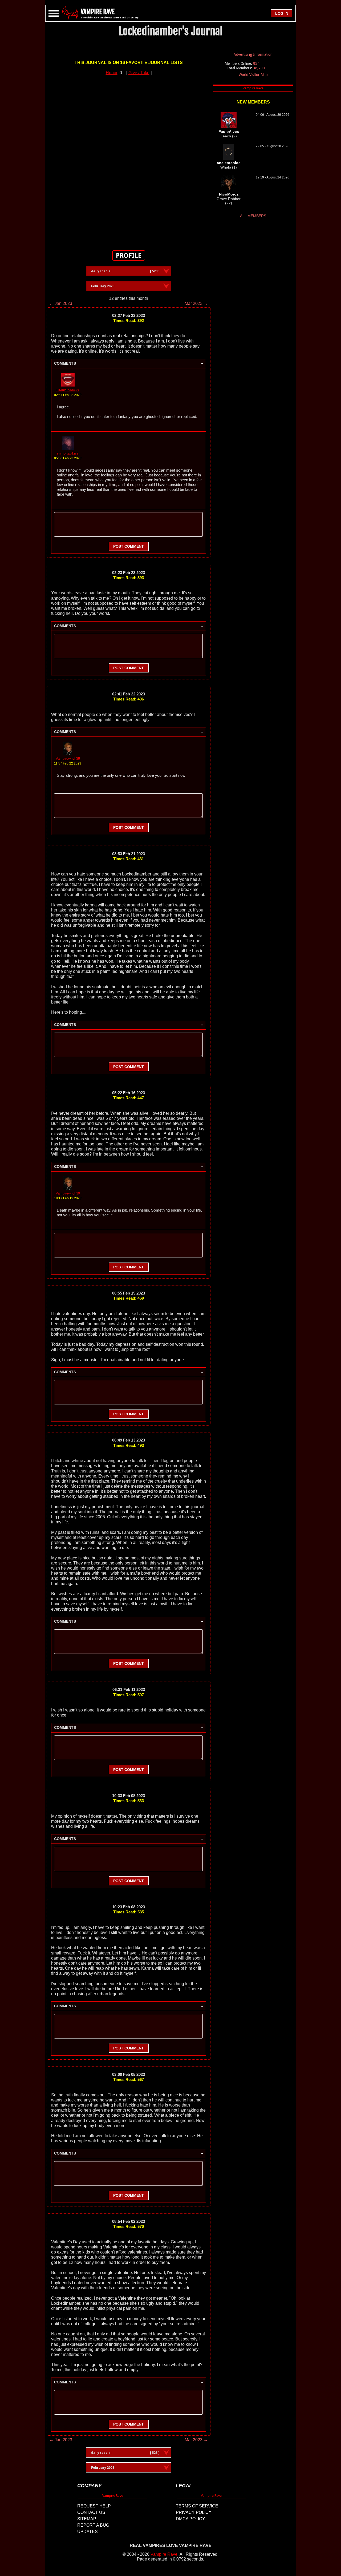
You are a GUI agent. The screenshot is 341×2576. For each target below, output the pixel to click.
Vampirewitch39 (68, 759)
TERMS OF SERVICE (197, 2506)
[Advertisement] (129, 160)
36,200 (259, 68)
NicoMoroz (229, 194)
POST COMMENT (129, 546)
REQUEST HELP (94, 2506)
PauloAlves (229, 132)
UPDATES (88, 2532)
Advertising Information (253, 54)
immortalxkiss (68, 453)
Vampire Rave (164, 2554)
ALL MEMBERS (253, 216)
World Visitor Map (253, 75)
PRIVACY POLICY (194, 2512)
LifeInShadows (68, 390)
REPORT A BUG (93, 2525)
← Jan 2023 (61, 303)
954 (256, 63)
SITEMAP (87, 2519)
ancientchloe (229, 163)
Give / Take (139, 73)
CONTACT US (91, 2512)
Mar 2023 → (196, 303)
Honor (112, 73)
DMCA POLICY (190, 2519)
